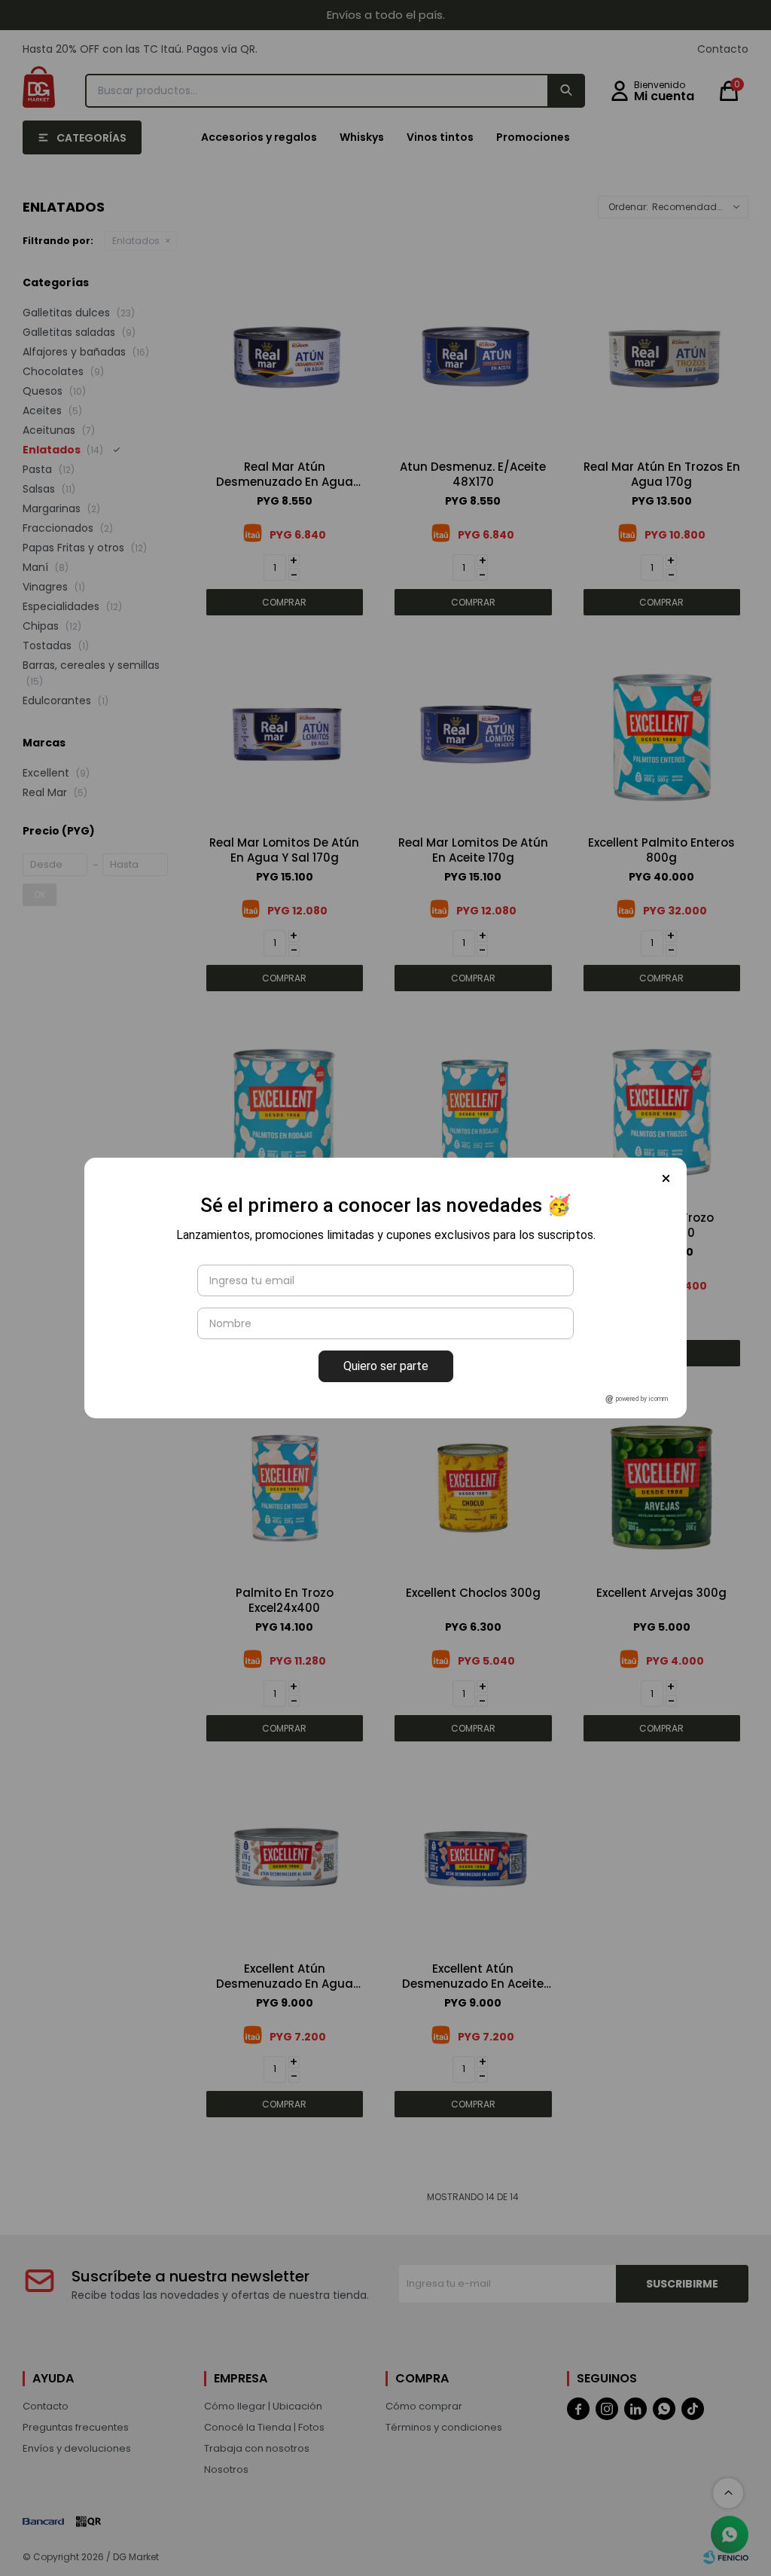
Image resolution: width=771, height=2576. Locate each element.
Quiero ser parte (386, 1366)
